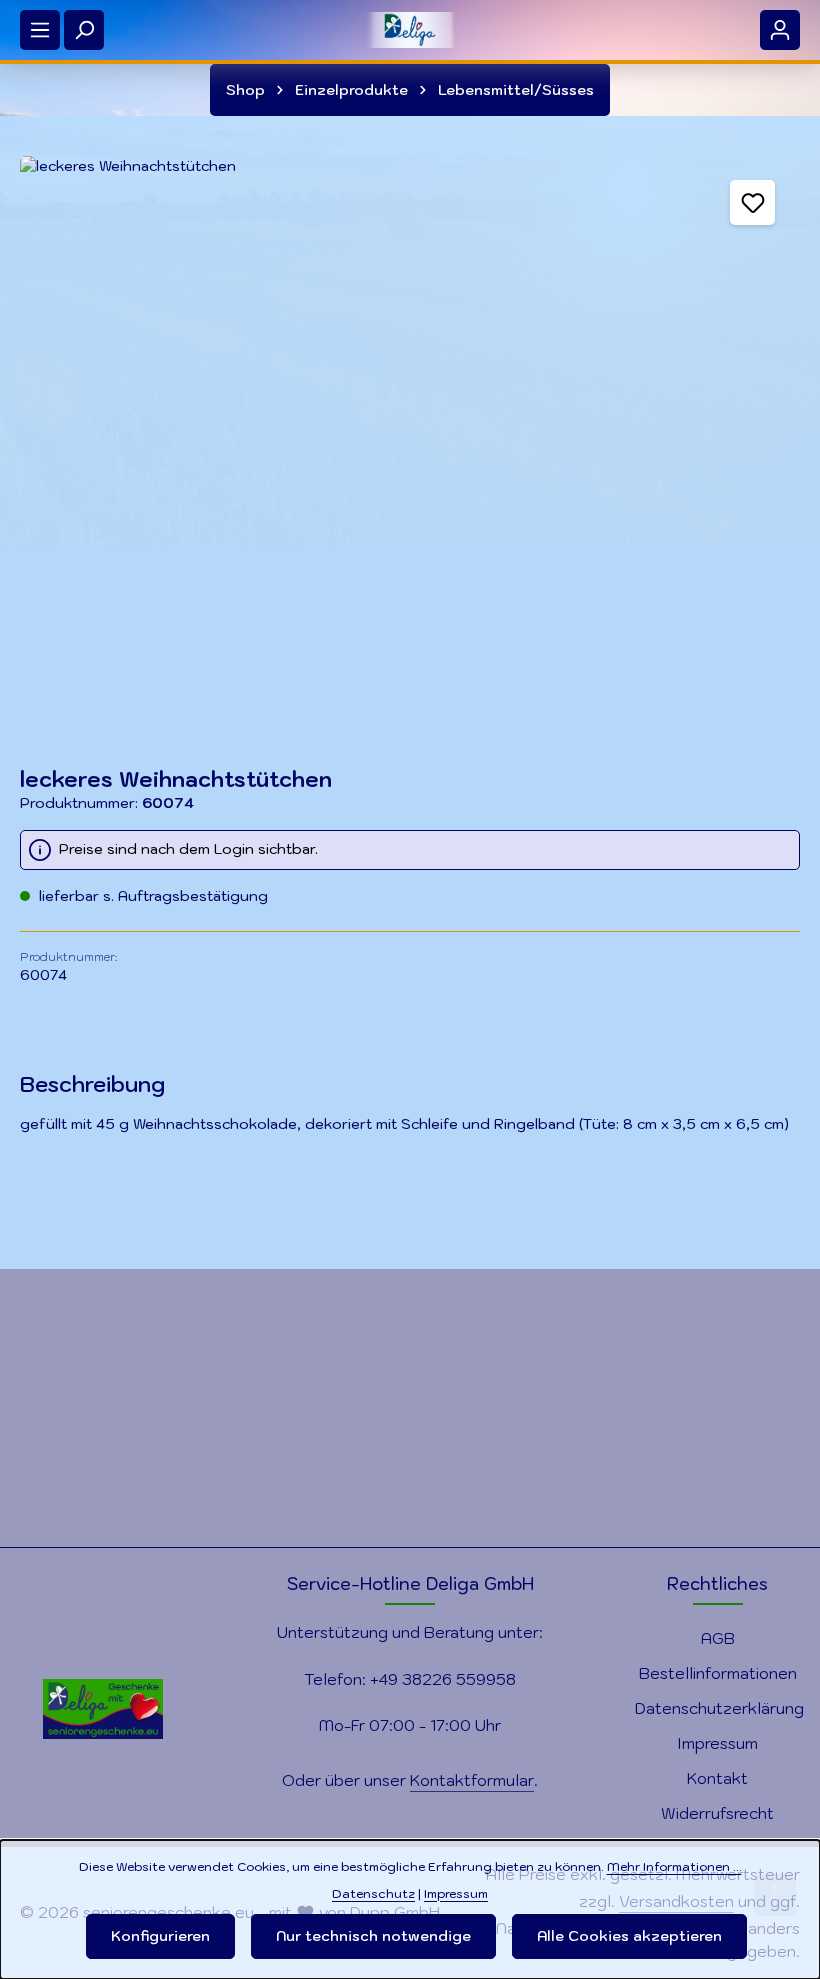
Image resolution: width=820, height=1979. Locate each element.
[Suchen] (84, 30)
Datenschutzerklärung (719, 1708)
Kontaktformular (472, 1780)
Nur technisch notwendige (373, 1936)
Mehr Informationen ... (674, 1866)
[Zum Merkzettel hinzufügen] (752, 202)
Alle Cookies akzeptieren (629, 1936)
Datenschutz (373, 1893)
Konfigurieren (160, 1936)
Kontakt (717, 1778)
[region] (410, 441)
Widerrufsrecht (717, 1813)
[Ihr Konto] (780, 30)
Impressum (717, 1743)
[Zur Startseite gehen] (410, 30)
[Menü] (40, 30)
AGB (718, 1638)
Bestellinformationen (718, 1673)
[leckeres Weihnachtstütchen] (409, 441)
